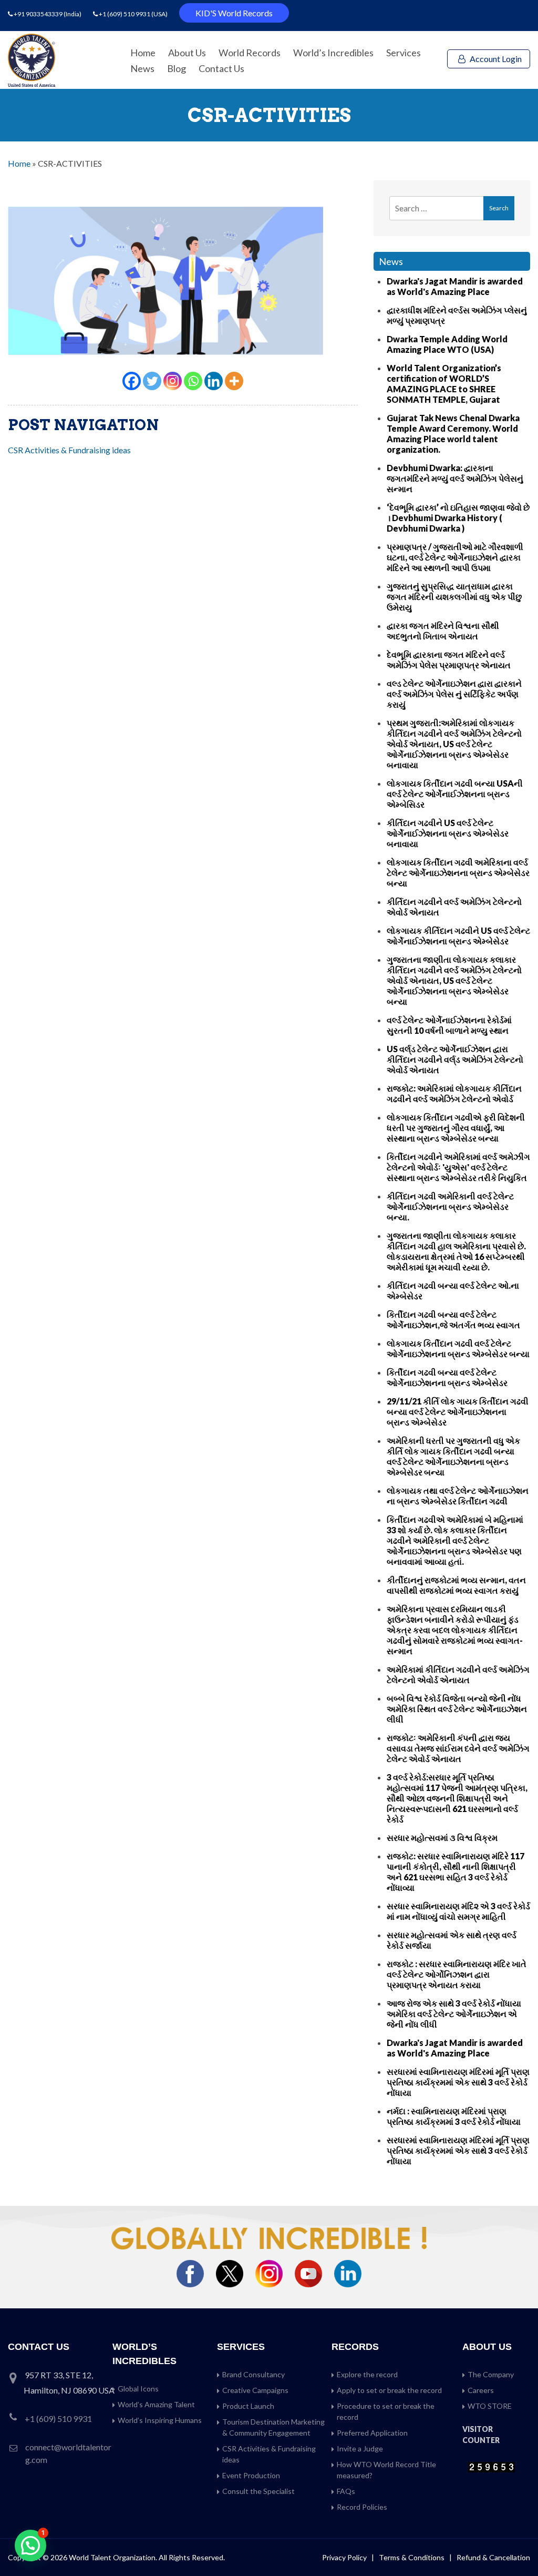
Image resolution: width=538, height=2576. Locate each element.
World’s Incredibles (333, 53)
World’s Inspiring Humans (160, 2420)
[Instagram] (173, 381)
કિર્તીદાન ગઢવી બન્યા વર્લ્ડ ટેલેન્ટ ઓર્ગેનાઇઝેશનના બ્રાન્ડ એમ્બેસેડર (447, 1377)
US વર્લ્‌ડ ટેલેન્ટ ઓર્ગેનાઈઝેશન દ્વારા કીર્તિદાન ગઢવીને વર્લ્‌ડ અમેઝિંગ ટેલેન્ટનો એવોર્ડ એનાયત (455, 1059)
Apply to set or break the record (389, 2390)
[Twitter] (152, 381)
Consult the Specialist (258, 2491)
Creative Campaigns (255, 2390)
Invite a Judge (360, 2448)
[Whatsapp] (193, 381)
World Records (250, 53)
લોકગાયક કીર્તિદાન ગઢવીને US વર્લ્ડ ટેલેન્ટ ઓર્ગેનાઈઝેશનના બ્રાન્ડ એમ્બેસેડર (458, 936)
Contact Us (221, 68)
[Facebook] (132, 381)
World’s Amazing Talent (156, 2404)
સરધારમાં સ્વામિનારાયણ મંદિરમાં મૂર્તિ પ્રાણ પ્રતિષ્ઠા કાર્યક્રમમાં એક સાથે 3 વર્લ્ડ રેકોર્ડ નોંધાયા (458, 2082)
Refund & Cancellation (493, 2557)
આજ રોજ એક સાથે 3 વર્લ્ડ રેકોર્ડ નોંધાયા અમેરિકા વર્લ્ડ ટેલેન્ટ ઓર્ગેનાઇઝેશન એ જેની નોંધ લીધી (454, 2014)
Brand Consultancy (254, 2374)
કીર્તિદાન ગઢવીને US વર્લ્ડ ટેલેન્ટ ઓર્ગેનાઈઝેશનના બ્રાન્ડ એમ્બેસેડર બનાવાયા (448, 833)
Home (143, 53)
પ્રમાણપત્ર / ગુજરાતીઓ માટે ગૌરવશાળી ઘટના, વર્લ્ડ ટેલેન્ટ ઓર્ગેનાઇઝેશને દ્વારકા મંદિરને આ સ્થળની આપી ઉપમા (455, 557)
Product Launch (248, 2406)
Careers (481, 2390)
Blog (177, 68)
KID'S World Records (234, 13)
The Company (491, 2374)
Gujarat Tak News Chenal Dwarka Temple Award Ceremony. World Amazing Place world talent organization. (453, 434)
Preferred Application (372, 2433)
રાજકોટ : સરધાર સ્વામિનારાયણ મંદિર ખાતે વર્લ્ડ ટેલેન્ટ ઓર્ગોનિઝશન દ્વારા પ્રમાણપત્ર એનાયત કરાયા (457, 1974)
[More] (234, 381)
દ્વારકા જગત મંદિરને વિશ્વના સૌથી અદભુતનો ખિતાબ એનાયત (443, 631)
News (142, 68)
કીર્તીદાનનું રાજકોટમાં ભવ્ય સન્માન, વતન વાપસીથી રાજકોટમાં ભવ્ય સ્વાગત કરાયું (456, 1585)
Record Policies (362, 2507)
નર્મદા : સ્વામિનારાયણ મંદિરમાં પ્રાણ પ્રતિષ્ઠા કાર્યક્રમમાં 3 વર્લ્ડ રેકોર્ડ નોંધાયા (454, 2116)
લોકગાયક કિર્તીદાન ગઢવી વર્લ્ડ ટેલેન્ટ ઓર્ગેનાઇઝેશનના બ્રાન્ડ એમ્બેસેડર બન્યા (458, 1348)
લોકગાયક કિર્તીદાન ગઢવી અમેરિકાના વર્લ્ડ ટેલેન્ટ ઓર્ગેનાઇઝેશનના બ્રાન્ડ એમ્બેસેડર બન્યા (458, 873)
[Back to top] (517, 2546)
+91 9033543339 (39, 14)
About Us (187, 53)
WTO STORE (490, 2406)
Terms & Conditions (412, 2557)
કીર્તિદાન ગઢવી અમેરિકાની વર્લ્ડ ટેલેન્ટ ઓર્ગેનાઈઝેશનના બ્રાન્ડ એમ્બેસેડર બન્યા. (450, 1206)
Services (403, 53)
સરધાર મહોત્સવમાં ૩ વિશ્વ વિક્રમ (442, 1837)
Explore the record (367, 2374)
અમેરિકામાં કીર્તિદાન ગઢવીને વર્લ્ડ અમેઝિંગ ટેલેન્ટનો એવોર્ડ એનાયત (458, 1674)
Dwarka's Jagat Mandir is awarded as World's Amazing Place (455, 286)
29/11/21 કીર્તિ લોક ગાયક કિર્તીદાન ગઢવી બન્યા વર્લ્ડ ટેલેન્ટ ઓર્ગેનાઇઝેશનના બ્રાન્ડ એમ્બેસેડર (458, 1412)
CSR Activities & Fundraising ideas (69, 450)
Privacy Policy (344, 2557)
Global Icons (138, 2389)
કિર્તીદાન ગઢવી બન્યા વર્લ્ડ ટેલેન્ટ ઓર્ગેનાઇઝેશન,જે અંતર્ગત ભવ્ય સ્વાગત (453, 1320)
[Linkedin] (214, 381)
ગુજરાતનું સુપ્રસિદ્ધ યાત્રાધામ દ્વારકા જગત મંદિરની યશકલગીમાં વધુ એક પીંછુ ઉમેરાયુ (454, 597)
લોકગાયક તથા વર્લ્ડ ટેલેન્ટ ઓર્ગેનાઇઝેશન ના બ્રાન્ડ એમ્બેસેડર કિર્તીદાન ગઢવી (458, 1496)
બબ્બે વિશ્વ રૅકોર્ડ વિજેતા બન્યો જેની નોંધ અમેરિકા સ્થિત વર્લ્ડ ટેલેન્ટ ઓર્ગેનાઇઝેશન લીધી (457, 1709)
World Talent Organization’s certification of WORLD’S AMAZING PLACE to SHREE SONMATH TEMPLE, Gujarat (444, 384)
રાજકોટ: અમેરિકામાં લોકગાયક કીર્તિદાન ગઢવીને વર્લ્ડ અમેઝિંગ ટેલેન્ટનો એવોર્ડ (454, 1093)
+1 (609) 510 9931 (125, 14)
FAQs (346, 2491)
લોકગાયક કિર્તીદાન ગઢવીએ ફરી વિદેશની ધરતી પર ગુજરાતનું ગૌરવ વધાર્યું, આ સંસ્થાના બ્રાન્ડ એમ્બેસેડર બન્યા (456, 1128)
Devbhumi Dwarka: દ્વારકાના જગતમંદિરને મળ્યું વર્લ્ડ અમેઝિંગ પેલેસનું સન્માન (455, 478)
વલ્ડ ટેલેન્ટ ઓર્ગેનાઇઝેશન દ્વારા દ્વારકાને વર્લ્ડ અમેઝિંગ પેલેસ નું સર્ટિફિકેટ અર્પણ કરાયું (454, 694)
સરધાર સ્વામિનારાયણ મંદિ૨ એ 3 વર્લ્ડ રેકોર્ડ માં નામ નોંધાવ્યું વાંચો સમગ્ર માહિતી (458, 1911)
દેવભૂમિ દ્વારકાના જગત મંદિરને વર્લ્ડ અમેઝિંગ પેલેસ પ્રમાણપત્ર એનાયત (449, 660)
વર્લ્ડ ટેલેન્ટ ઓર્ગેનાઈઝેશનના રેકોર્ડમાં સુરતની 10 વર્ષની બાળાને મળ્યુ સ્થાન (449, 1025)
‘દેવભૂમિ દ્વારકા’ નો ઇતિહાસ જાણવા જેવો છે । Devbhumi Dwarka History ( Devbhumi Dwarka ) (458, 518)
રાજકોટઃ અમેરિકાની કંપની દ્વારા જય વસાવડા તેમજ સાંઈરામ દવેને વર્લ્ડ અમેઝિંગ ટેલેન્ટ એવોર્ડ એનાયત (458, 1748)
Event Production (251, 2475)
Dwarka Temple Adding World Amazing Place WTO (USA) (447, 344)
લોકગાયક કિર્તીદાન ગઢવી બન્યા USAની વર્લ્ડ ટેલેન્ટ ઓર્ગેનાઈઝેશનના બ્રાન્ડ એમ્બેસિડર (455, 794)
